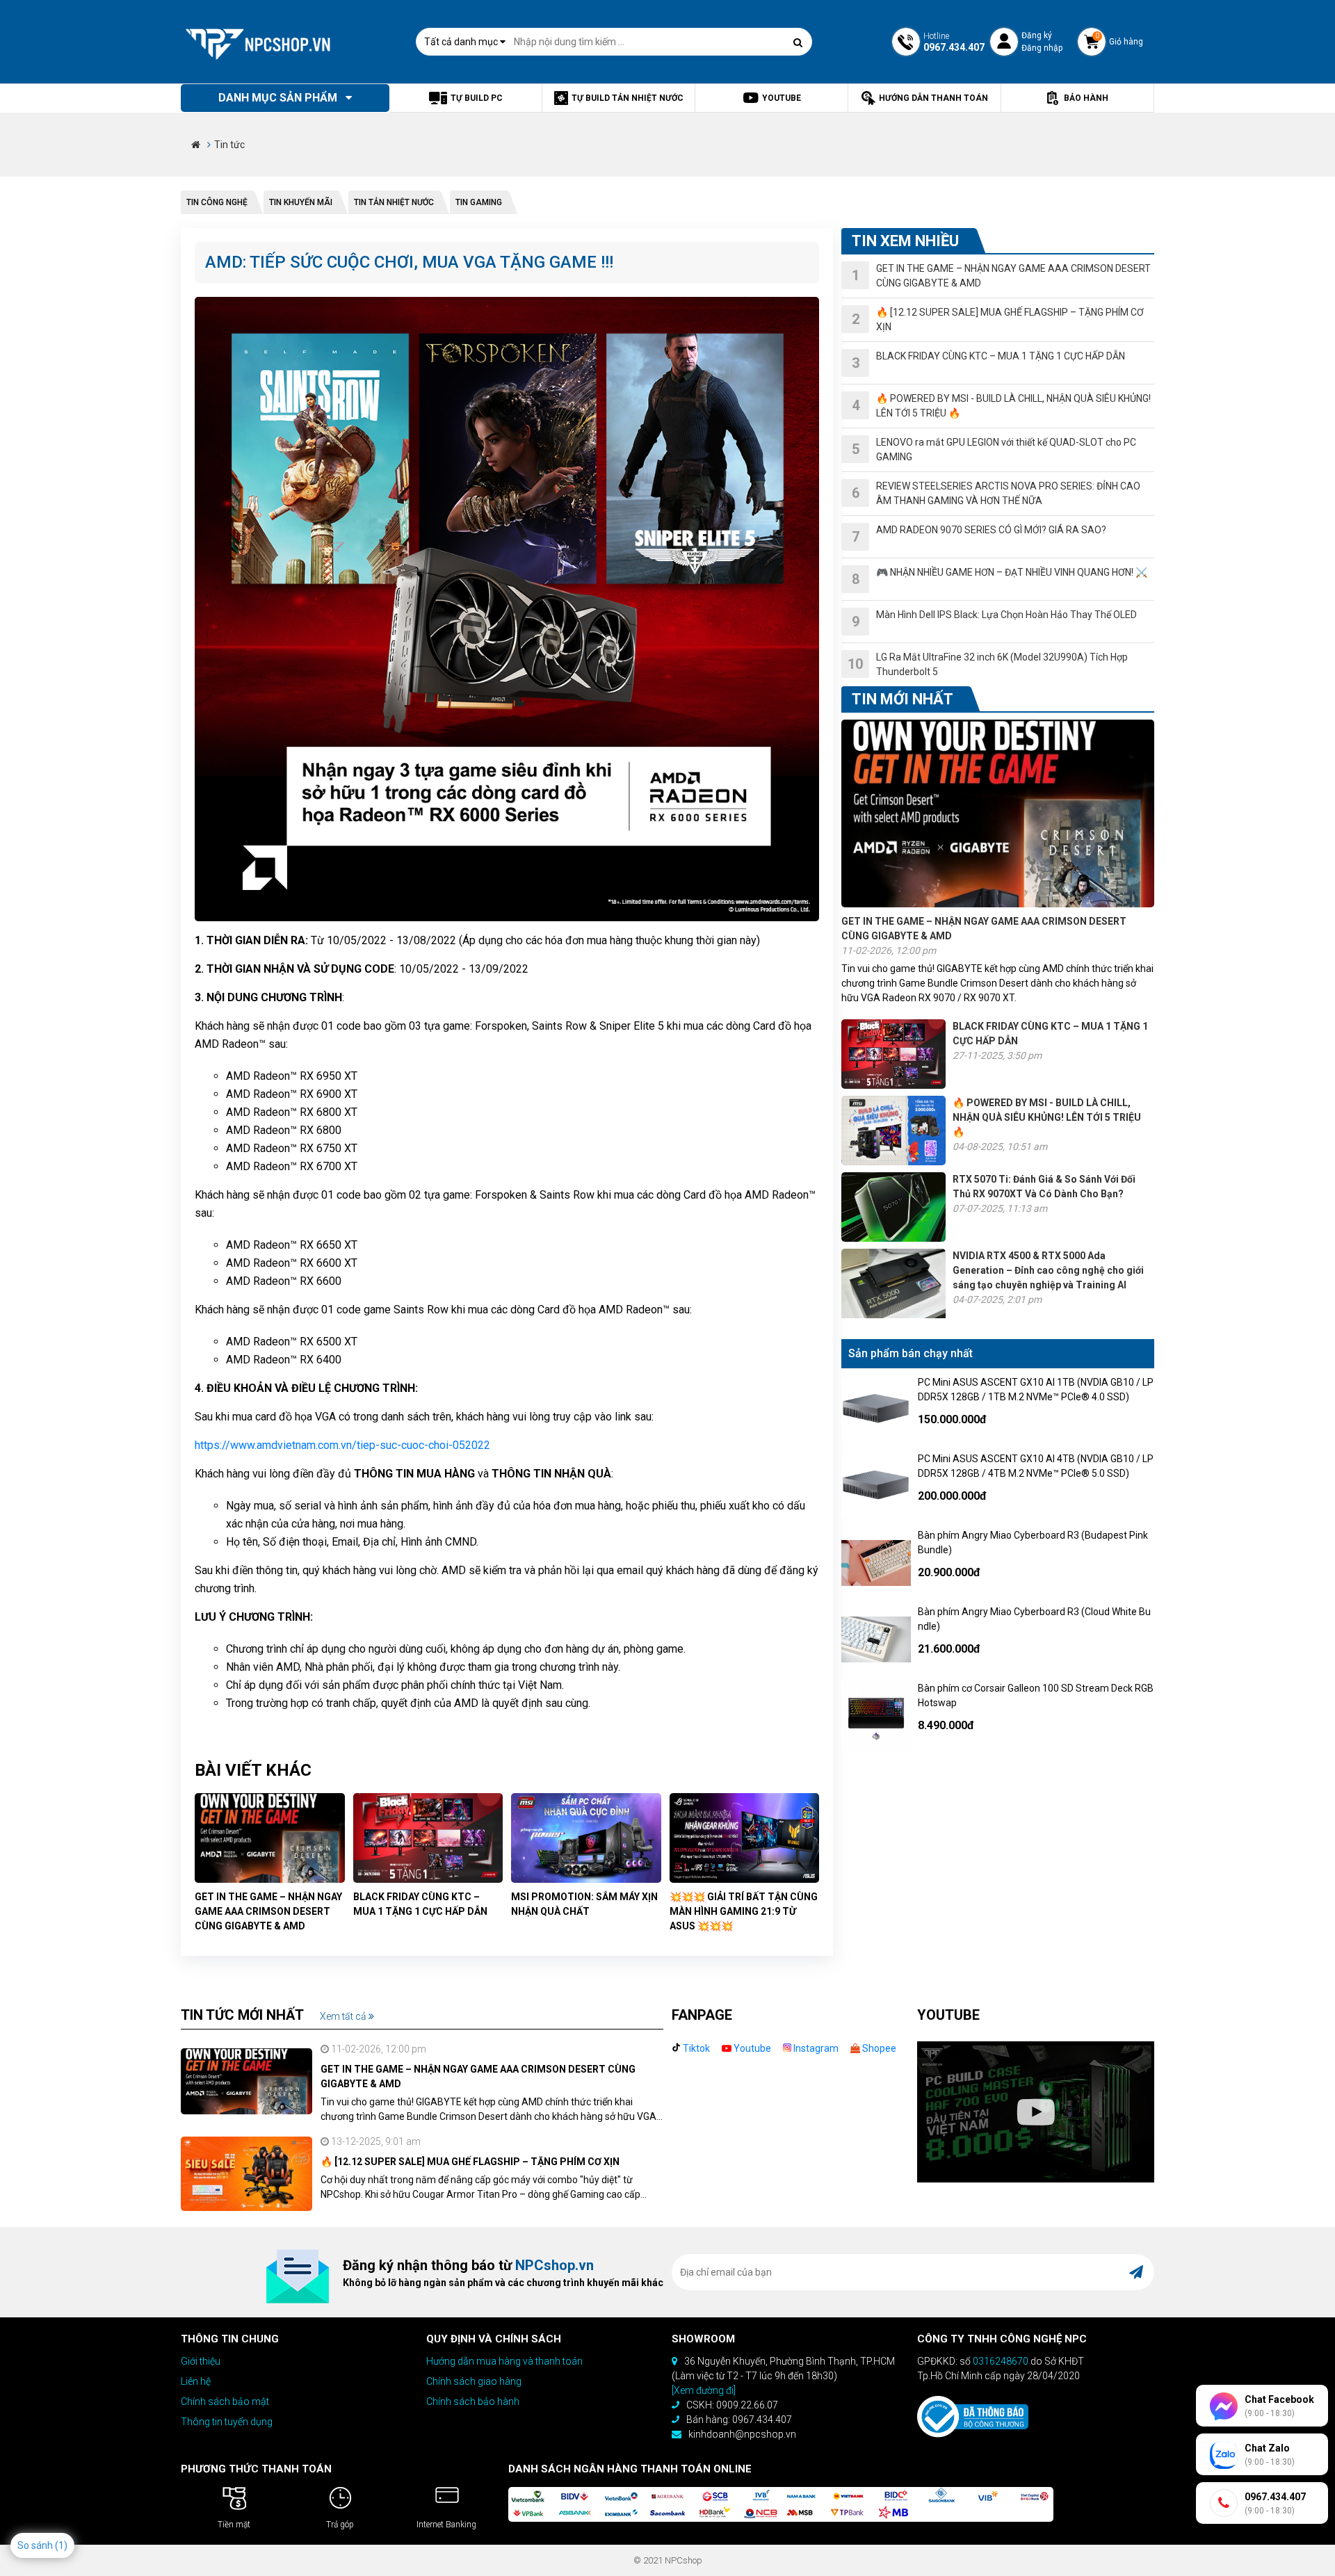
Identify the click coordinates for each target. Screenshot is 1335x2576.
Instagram (815, 2048)
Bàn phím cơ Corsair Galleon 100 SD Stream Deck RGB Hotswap (1036, 1695)
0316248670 (1001, 2361)
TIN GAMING (479, 202)
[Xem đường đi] (704, 2390)
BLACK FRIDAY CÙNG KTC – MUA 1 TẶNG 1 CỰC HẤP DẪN (420, 1904)
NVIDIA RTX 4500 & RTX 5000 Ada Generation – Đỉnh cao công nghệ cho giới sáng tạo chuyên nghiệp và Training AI (1048, 1270)
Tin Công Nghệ (217, 202)
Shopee (878, 2048)
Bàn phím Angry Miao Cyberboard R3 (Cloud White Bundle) (1034, 1619)
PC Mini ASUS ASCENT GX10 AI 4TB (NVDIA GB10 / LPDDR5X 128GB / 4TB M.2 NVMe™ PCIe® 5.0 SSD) (1036, 1466)
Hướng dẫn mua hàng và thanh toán (504, 2361)
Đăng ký (1037, 35)
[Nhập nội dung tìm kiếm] (798, 42)
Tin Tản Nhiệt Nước (394, 202)
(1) (61, 2545)
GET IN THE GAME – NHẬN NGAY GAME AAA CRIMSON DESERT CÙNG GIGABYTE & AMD (268, 1911)
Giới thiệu (201, 2361)
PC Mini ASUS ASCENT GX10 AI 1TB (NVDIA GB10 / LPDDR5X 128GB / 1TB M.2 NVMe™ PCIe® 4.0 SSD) (1036, 1390)
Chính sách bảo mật (225, 2401)
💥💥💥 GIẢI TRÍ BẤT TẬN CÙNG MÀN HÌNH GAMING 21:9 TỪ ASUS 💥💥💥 (744, 1911)
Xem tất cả (344, 2016)
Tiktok (695, 2048)
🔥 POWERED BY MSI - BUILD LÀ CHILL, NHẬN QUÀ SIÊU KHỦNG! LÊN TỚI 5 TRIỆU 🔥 (1047, 1117)
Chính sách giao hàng (474, 2381)
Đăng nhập (1042, 48)
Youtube (751, 2048)
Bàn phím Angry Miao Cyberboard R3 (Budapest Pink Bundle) (1033, 1542)
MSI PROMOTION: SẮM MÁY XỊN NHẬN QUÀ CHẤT (584, 1904)
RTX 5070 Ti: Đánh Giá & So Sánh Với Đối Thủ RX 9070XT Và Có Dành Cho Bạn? (1044, 1186)
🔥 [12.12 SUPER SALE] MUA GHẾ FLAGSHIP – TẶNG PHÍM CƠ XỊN (470, 2162)
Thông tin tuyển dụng (227, 2422)
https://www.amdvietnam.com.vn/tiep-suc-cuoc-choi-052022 (342, 1445)
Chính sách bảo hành (473, 2401)
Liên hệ (196, 2381)
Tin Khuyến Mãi (301, 202)
